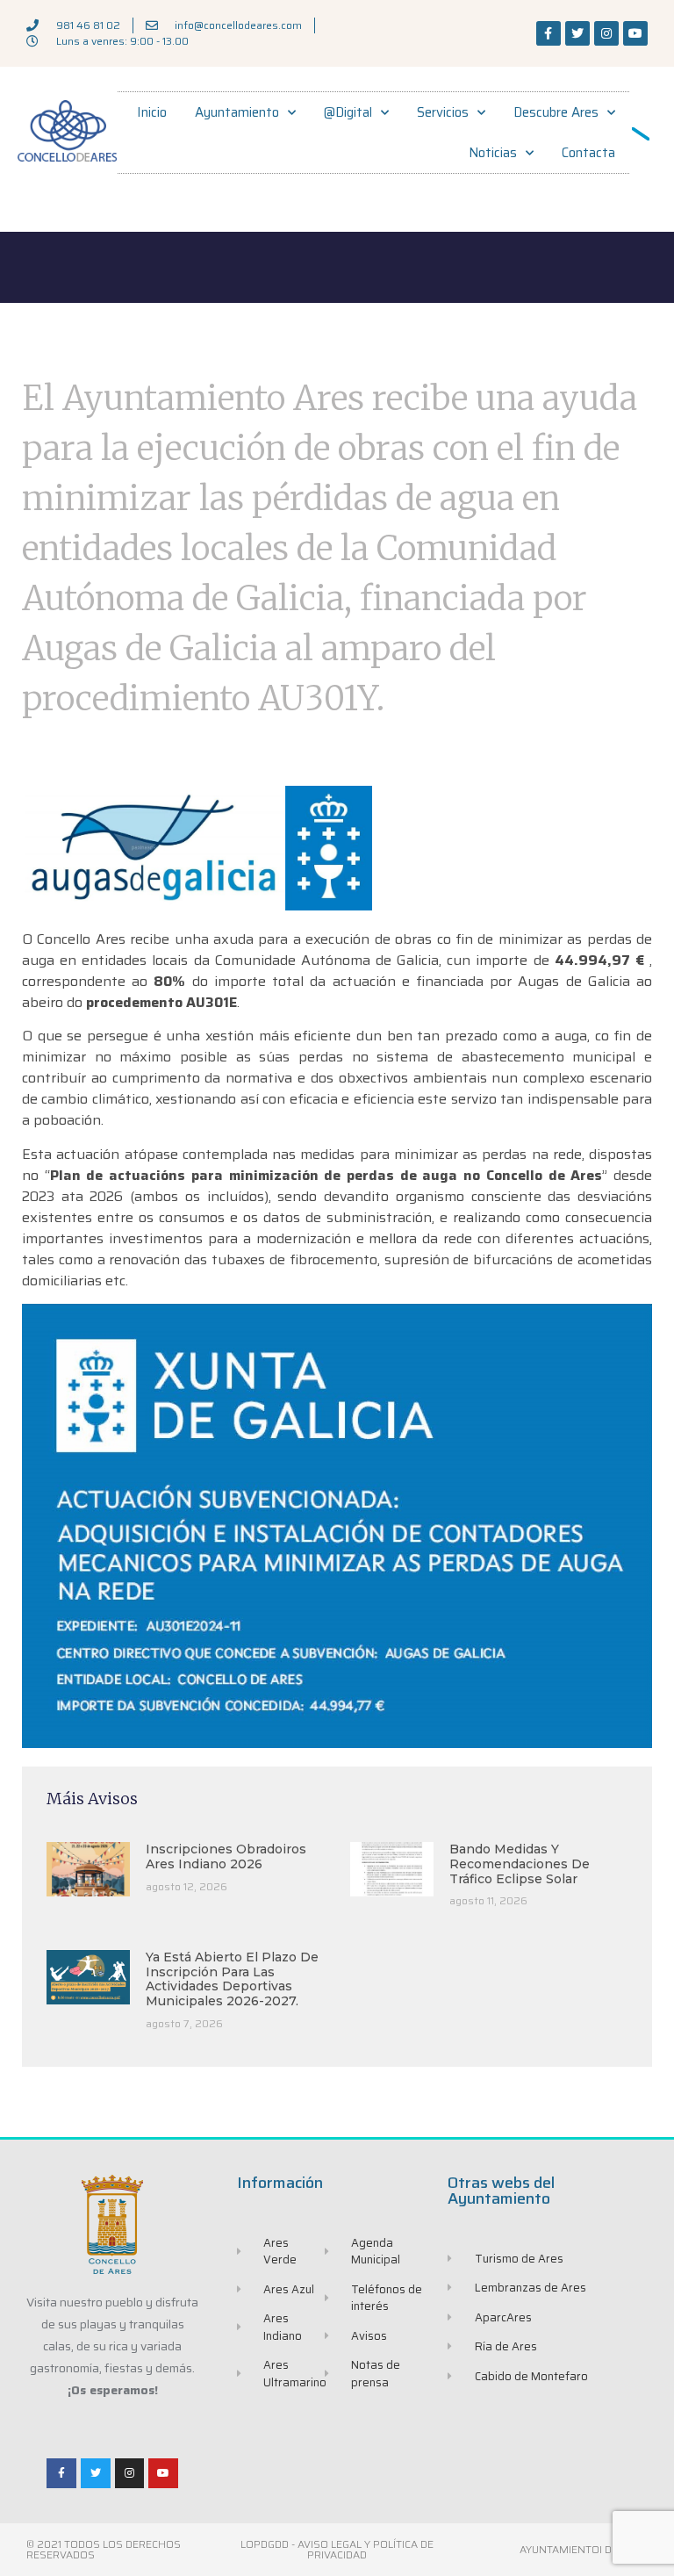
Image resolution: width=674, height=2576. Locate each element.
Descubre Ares (556, 112)
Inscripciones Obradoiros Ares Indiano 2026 (226, 1856)
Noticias (493, 153)
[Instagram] (606, 33)
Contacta (588, 153)
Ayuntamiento (237, 112)
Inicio (152, 112)
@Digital (348, 112)
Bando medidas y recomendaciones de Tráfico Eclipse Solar (520, 1864)
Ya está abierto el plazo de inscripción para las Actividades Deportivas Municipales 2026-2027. (232, 1979)
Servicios (443, 112)
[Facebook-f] (549, 33)
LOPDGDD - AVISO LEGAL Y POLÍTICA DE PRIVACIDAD (337, 2549)
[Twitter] (577, 33)
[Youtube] (635, 33)
